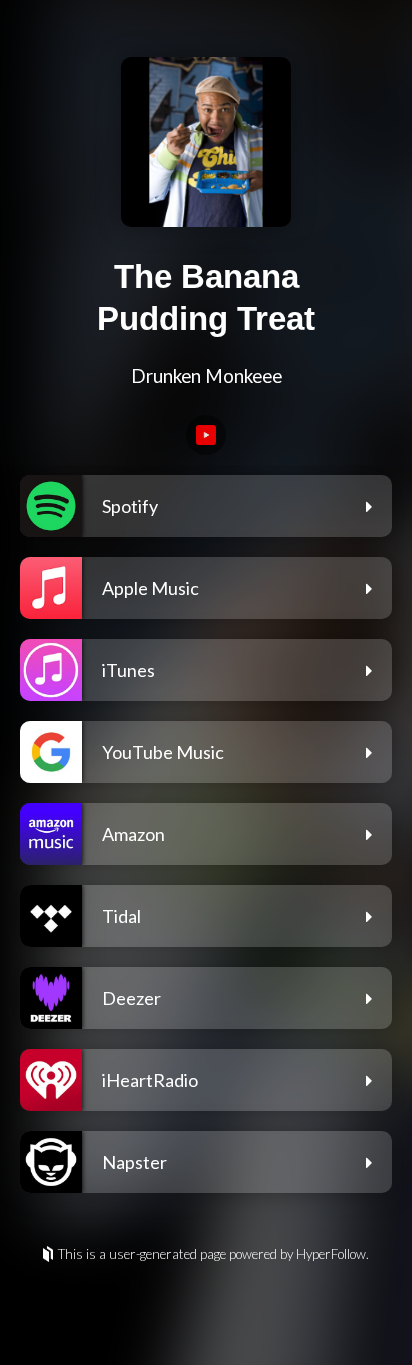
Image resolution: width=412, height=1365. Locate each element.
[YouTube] (206, 435)
